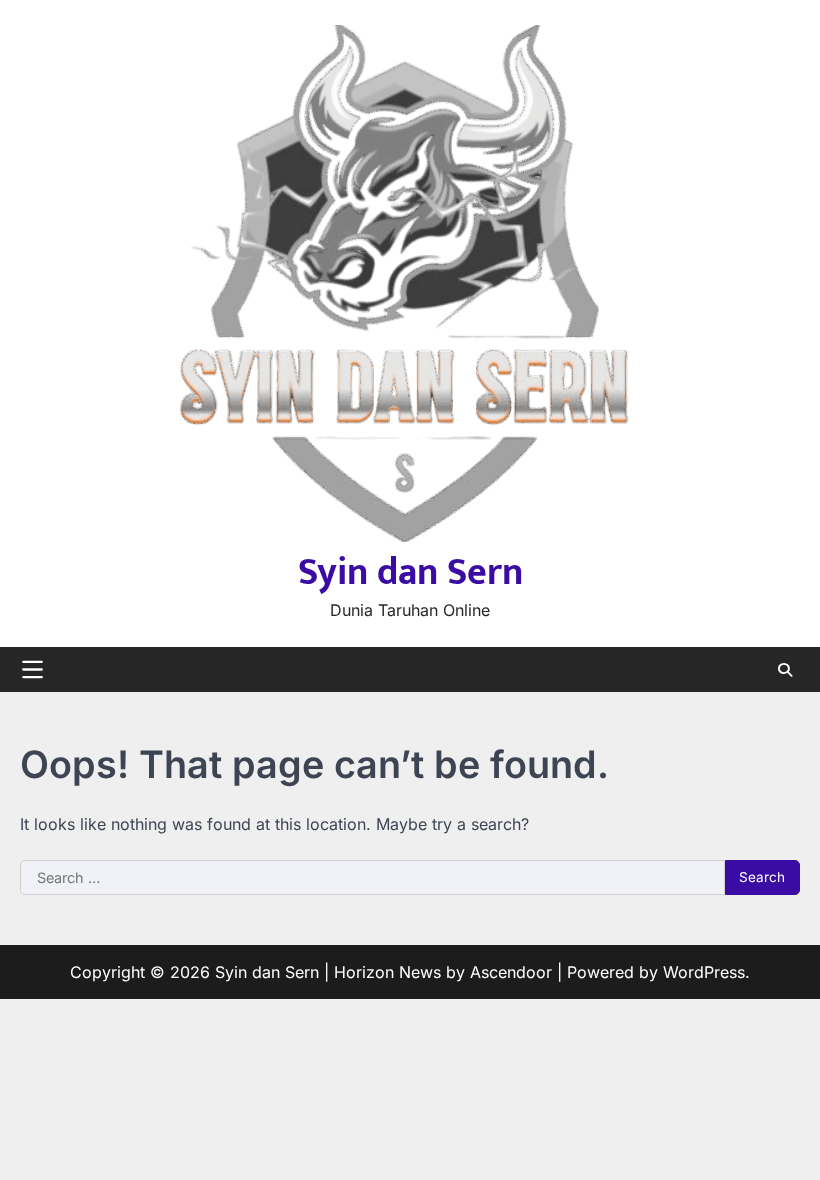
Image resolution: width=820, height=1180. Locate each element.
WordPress (704, 972)
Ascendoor (511, 972)
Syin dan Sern (410, 572)
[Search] (785, 670)
